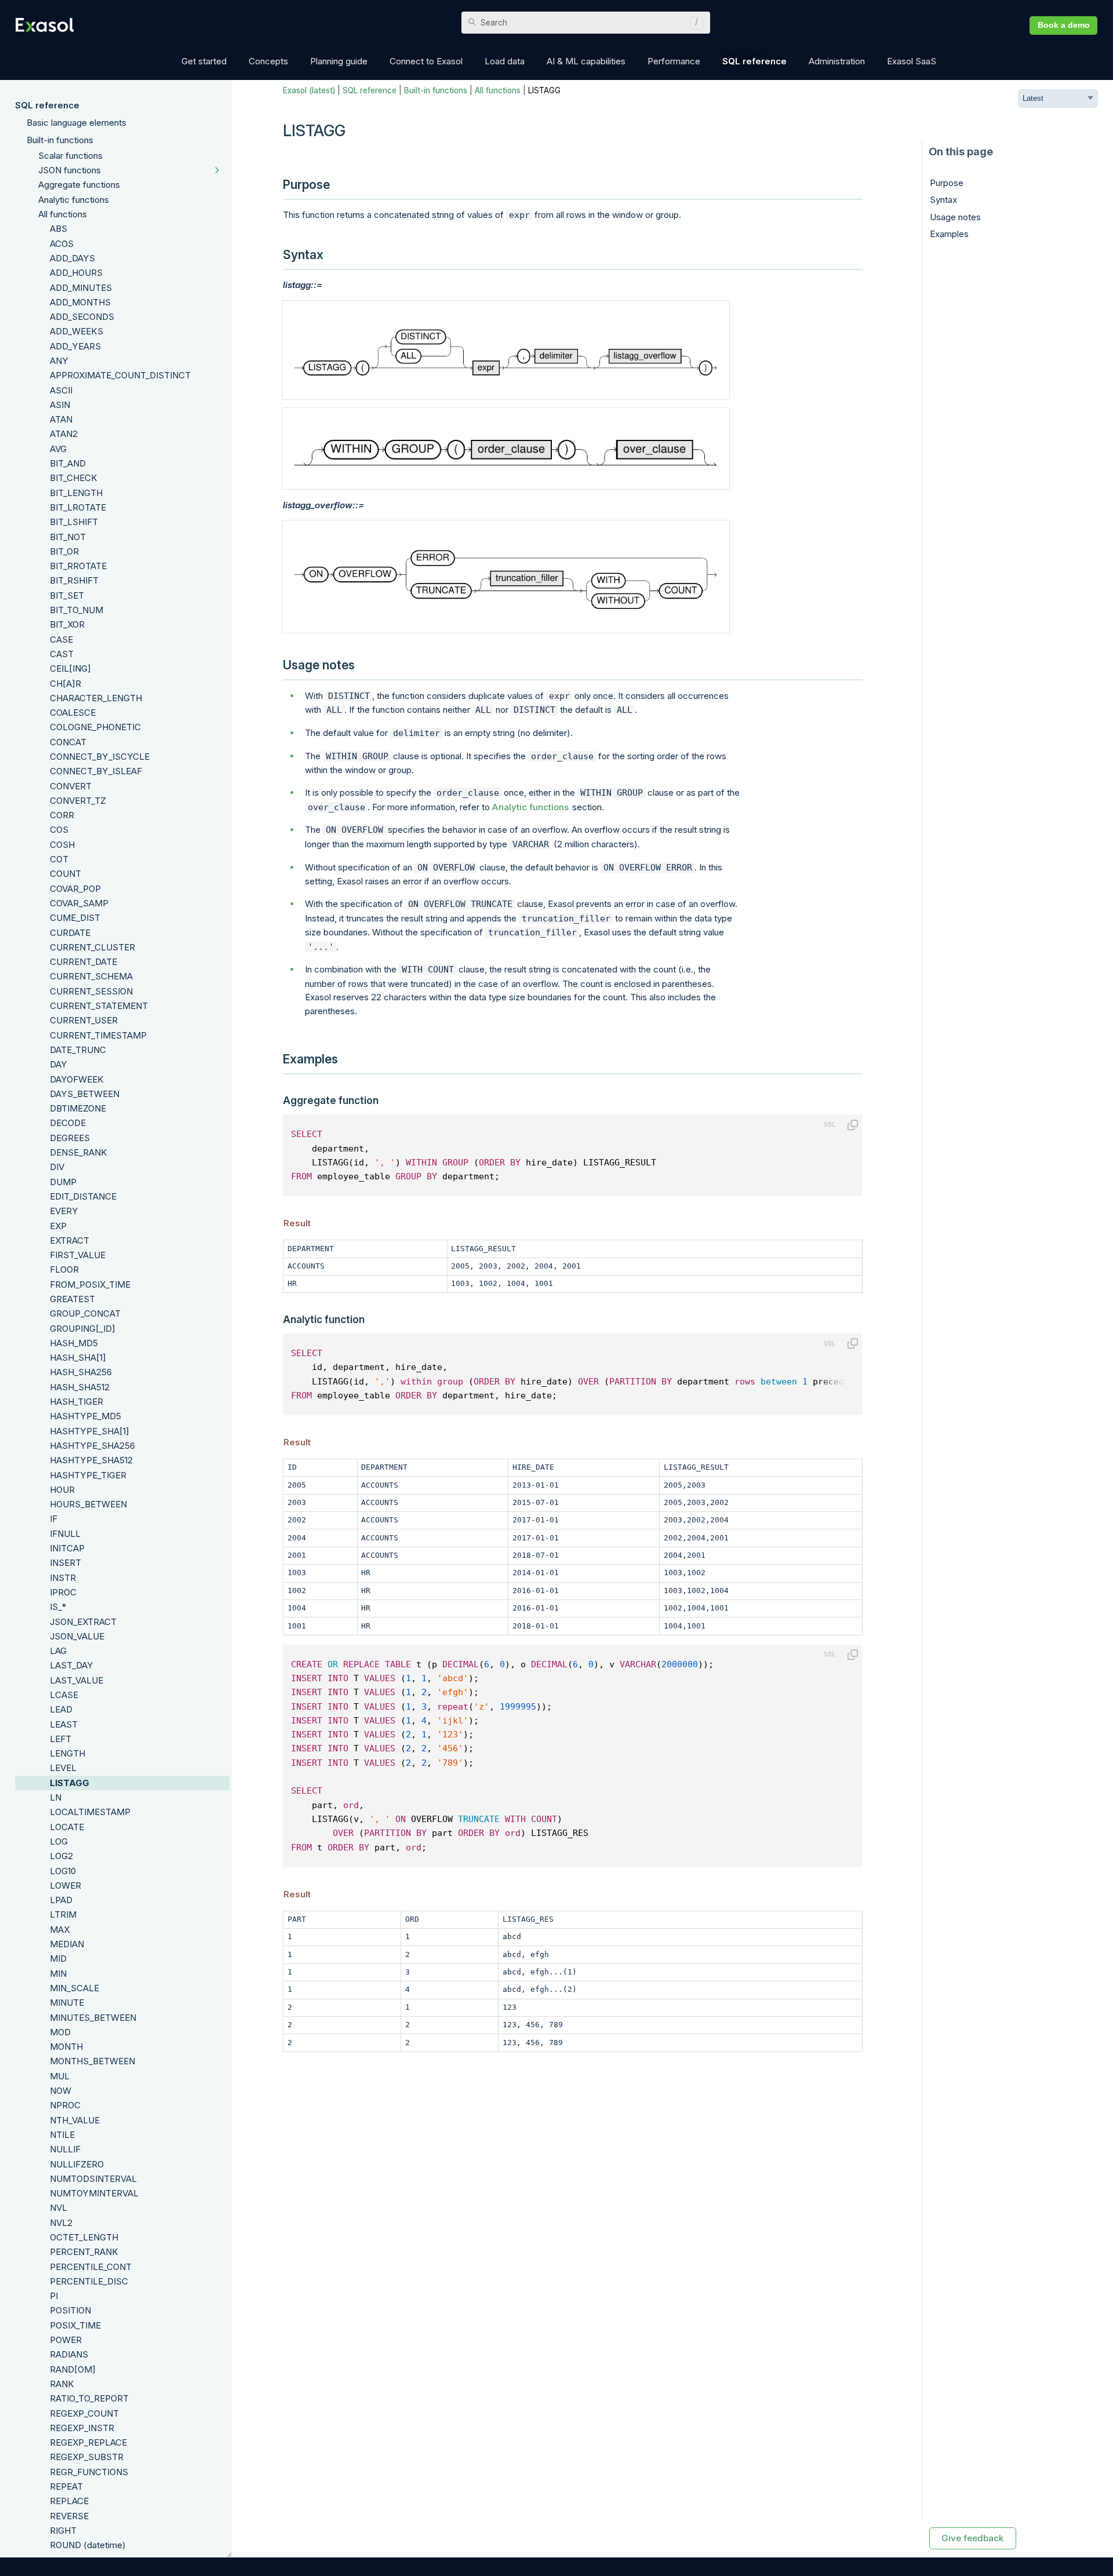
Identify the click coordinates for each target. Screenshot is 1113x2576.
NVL (59, 2208)
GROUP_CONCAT (85, 1313)
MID (58, 1959)
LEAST (64, 1724)
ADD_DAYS (72, 258)
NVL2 (61, 2223)
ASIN (60, 405)
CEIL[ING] (70, 668)
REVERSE (69, 2516)
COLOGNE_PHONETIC (95, 727)
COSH (62, 845)
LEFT (61, 1739)
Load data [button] (505, 61)
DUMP (63, 1182)
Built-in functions (60, 140)
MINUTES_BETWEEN (93, 2018)
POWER (66, 2340)
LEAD (61, 1709)
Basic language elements (77, 123)
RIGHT (63, 2531)
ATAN (61, 419)
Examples (949, 234)
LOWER (66, 1885)
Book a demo (1064, 25)
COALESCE (73, 713)
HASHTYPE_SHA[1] (90, 1431)
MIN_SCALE (74, 1988)
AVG (58, 449)
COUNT (66, 874)
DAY (59, 1064)
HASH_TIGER (77, 1402)
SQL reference (47, 105)
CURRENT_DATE (83, 962)
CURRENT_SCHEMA (91, 976)
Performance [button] (674, 61)
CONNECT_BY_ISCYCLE (100, 757)
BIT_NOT (68, 537)
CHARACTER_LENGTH (96, 698)
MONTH (66, 2047)
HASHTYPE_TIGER (88, 1475)
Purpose (947, 183)
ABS (59, 229)
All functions (63, 214)
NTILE (62, 2135)
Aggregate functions (79, 185)
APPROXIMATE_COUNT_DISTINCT (120, 375)
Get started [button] (204, 61)
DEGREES (70, 1138)
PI (54, 2296)
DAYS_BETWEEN (85, 1094)
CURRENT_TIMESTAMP (98, 1035)
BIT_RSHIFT (74, 580)
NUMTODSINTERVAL (93, 2179)
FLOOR (64, 1269)
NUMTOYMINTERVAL (94, 2193)
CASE (61, 640)
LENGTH (68, 1753)
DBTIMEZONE (78, 1108)
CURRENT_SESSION (91, 991)
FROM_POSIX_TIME (90, 1285)
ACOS (62, 244)
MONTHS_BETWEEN (92, 2061)
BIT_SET (67, 595)
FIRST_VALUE (78, 1255)
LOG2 (61, 1856)
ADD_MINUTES (81, 288)
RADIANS (69, 2354)
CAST (62, 654)
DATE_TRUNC (78, 1050)
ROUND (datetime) (88, 2545)
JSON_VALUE (77, 1636)
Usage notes (955, 217)
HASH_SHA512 (80, 1387)
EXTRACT (70, 1240)
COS (59, 830)
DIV (57, 1167)
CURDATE (70, 933)
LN (56, 1797)
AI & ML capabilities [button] (586, 61)
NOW (61, 2091)
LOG (59, 1841)
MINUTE (67, 2003)
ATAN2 (64, 434)
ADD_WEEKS (77, 331)
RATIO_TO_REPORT (89, 2398)
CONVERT (71, 786)
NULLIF (65, 2149)
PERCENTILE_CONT (91, 2267)
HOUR (62, 1490)
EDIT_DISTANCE (83, 1196)
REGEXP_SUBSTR (87, 2457)
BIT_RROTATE (78, 566)
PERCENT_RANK (84, 2252)
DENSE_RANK (79, 1152)
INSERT (66, 1563)
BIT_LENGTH (76, 493)
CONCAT (68, 742)
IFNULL (65, 1534)
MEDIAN (67, 1944)
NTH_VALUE (75, 2120)
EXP (58, 1226)
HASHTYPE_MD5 (86, 1416)
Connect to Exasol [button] (426, 61)
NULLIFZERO (77, 2164)
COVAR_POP (75, 889)
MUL (60, 2076)
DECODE (68, 1123)
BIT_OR (64, 551)
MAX (60, 1930)
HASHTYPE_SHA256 (92, 1446)
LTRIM (63, 1914)
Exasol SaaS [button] (912, 61)
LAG (58, 1651)
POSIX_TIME (75, 2325)
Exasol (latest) (309, 90)
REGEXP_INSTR (82, 2428)
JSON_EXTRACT (83, 1622)
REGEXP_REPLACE (88, 2442)
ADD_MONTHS (80, 302)
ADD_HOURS (76, 273)
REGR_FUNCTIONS (89, 2472)
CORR (62, 815)
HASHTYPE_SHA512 (91, 1460)
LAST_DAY (72, 1665)
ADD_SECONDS (82, 317)
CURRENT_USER (84, 1020)
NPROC (65, 2105)
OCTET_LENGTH (84, 2237)
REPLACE (69, 2501)
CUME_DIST (75, 918)
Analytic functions (74, 200)
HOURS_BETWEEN (88, 1504)
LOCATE (67, 1827)
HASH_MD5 (74, 1343)
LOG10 (63, 1871)
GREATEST (72, 1299)
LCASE (64, 1695)
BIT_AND (68, 463)
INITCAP (67, 1548)
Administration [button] (837, 61)
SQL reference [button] (754, 61)
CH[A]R (66, 684)
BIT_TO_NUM (77, 610)
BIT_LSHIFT (74, 522)
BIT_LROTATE (78, 507)
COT (59, 859)
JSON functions (70, 170)
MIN (58, 1974)
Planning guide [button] (339, 61)
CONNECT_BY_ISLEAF (96, 771)
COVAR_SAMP (79, 903)
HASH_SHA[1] (78, 1358)
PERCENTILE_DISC (89, 2281)
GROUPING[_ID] (83, 1329)
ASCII (61, 390)
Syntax (943, 200)
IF (54, 1519)
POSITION (70, 2310)
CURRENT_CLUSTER (92, 947)
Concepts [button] (268, 61)
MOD (60, 2032)
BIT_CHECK (74, 478)
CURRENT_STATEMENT (99, 1006)
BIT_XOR (67, 624)
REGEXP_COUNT (84, 2413)
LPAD (61, 1900)
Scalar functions (70, 156)
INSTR (63, 1578)
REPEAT (66, 2486)
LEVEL (63, 1768)
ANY (59, 361)
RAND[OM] (73, 2369)
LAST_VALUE (77, 1680)
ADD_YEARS (75, 346)
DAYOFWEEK (77, 1079)
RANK (62, 2384)
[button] (694, 23)
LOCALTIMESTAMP (90, 1812)
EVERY (64, 1211)
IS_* (58, 1607)
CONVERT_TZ (78, 801)
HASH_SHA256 (81, 1372)
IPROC (63, 1592)
